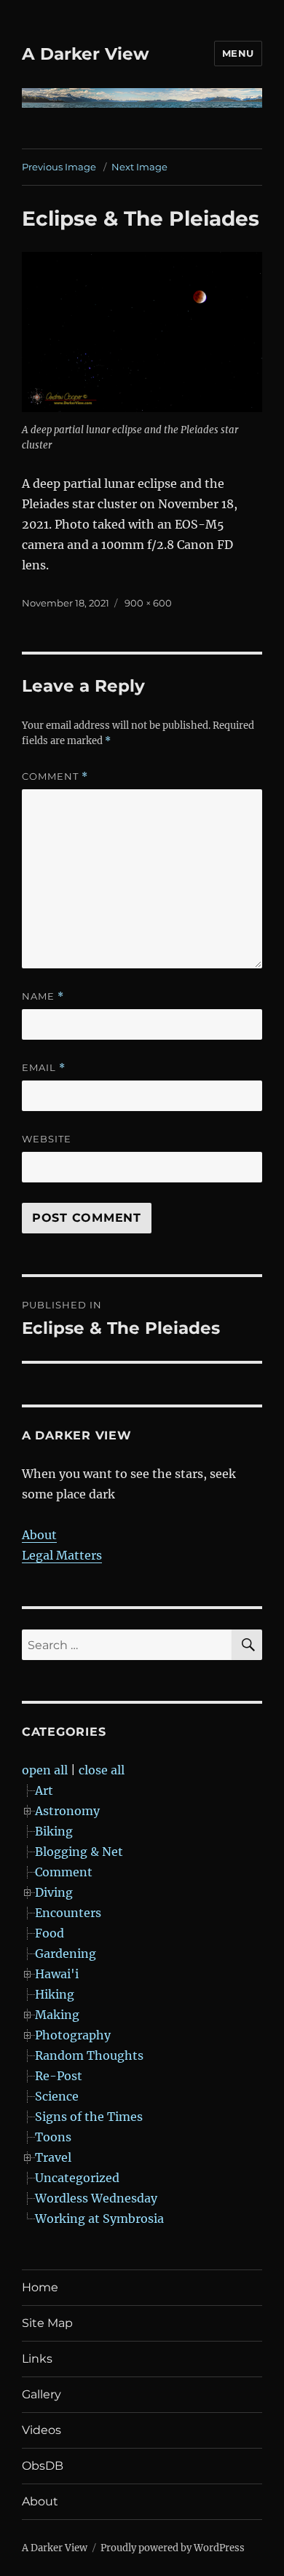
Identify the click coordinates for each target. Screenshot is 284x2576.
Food (50, 1933)
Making (57, 2015)
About (39, 1535)
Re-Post (59, 2076)
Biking (54, 1831)
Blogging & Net (79, 1852)
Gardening (66, 1953)
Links (37, 2359)
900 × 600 (148, 603)
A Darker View (86, 54)
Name (43, 996)
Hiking (55, 1994)
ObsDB (43, 2466)
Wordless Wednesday (96, 2198)
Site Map (47, 2323)
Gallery (42, 2394)
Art (44, 1790)
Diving (54, 1892)
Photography (73, 2035)
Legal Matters (62, 1555)
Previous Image (59, 167)
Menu (238, 53)
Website (47, 1139)
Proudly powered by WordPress (173, 2548)
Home (40, 2287)
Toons (53, 2137)
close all (102, 1770)
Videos (42, 2430)
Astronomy (67, 1811)
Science (57, 2096)
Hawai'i (57, 1974)
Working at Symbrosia (99, 2219)
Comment (55, 777)
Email (44, 1068)
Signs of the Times (89, 2117)
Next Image (139, 167)
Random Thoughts (89, 2055)
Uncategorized (77, 2178)
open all (45, 1770)
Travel (53, 2157)
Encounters (68, 1913)
